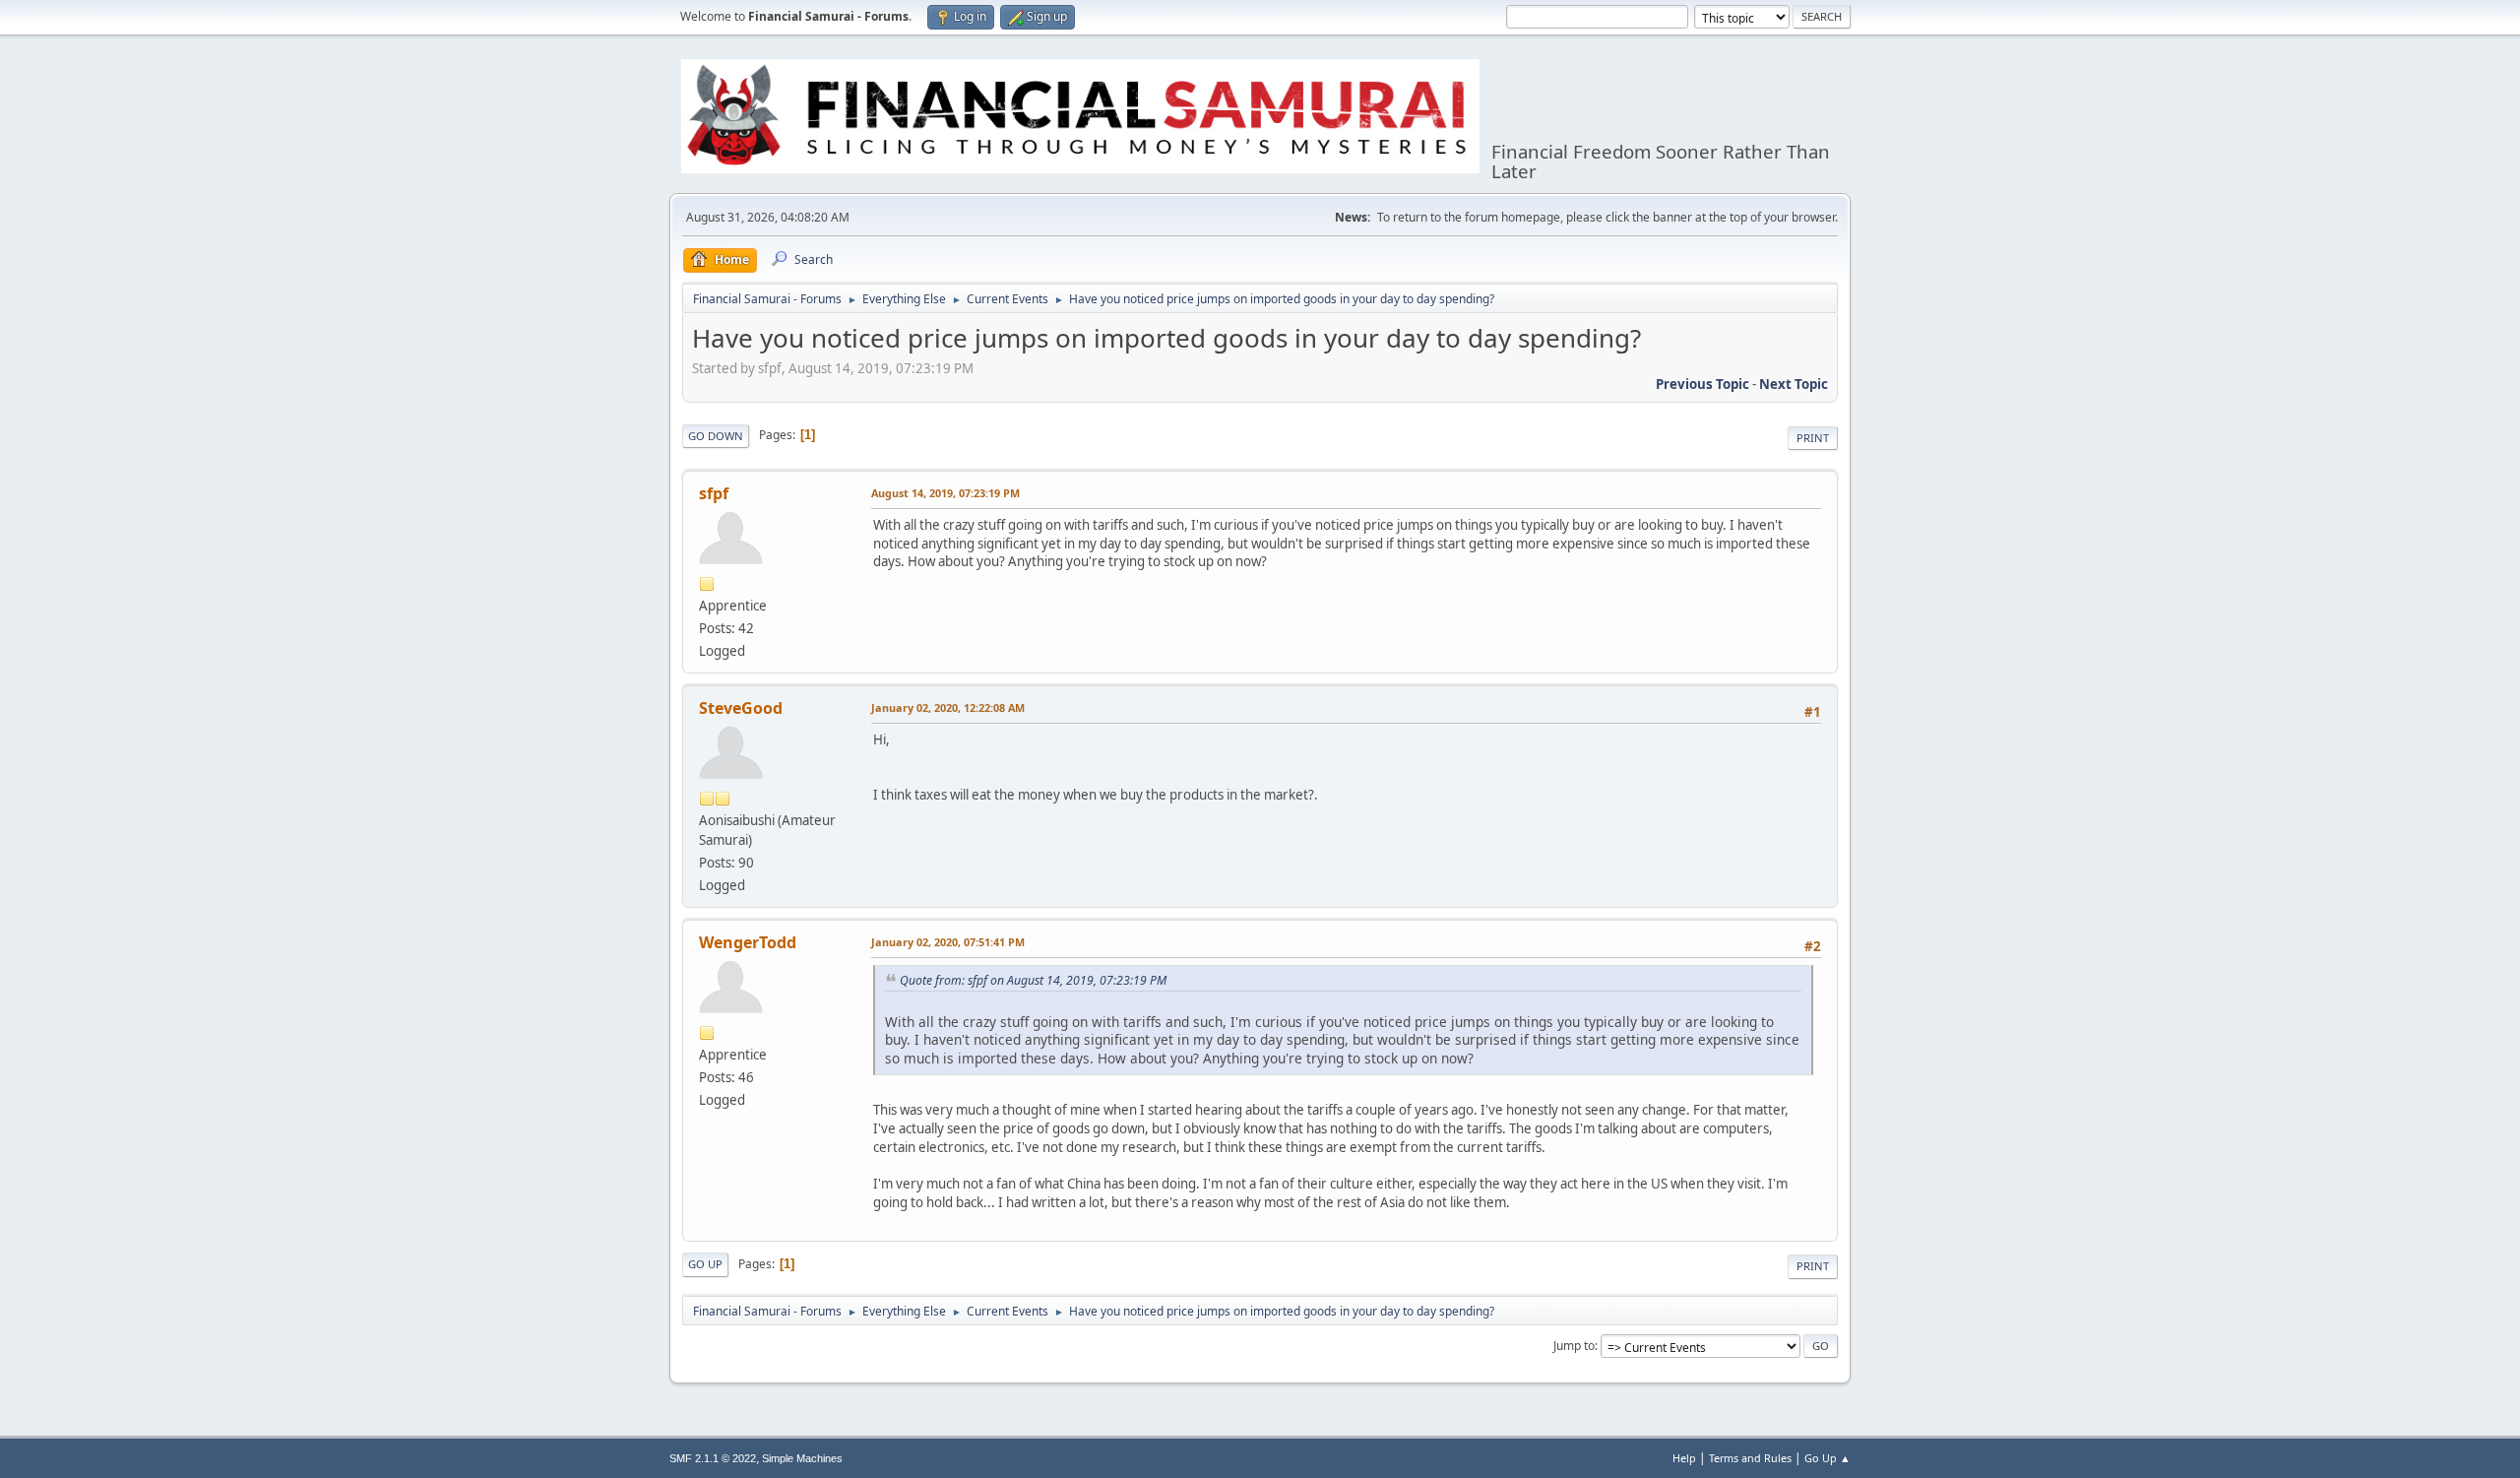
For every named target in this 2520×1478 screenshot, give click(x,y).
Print (1813, 438)
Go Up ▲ (1827, 1458)
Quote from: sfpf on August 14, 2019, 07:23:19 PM (1033, 980)
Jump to (1574, 1346)
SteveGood (741, 708)
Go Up (705, 1264)
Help (1684, 1458)
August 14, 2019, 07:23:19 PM (945, 493)
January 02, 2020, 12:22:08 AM (948, 707)
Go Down (716, 436)
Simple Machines (802, 1458)
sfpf (714, 493)
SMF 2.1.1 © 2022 (713, 1458)
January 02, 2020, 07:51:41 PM (948, 942)
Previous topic (1702, 384)
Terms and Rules (1750, 1458)
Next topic (1794, 384)
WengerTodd (748, 942)
